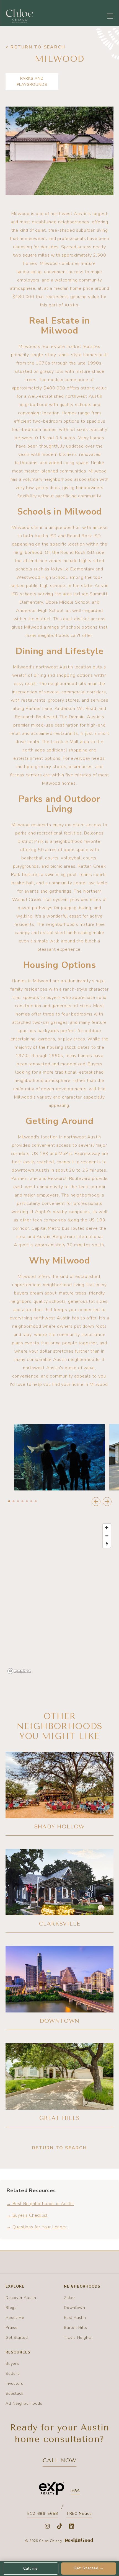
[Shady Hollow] (59, 1794)
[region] (59, 1598)
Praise (12, 2328)
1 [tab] (9, 1502)
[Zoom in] (107, 1528)
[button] (110, 16)
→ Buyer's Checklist (27, 2215)
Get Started (17, 2338)
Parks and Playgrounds (32, 82)
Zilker (70, 2298)
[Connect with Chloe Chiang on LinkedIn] (72, 2526)
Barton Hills (76, 2328)
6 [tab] (31, 1502)
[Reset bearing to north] (107, 1544)
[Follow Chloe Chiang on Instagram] (47, 2526)
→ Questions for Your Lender (37, 2227)
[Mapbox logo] (19, 1671)
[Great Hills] (59, 2085)
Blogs (11, 2308)
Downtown (74, 2308)
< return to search (35, 47)
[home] (20, 16)
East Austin (75, 2318)
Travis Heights (78, 2338)
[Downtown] (59, 1988)
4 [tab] (22, 1502)
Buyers (12, 2364)
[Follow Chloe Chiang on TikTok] (59, 2526)
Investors (14, 2383)
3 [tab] (18, 1502)
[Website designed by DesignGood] (79, 2541)
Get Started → (89, 2568)
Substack (14, 2393)
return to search (59, 2148)
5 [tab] (27, 1502)
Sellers (13, 2374)
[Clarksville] (59, 1891)
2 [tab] (14, 1502)
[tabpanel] (59, 1457)
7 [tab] (36, 1502)
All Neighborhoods (24, 2403)
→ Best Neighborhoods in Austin (40, 2204)
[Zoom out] (107, 1536)
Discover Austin (21, 2298)
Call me (31, 2568)
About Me (15, 2318)
